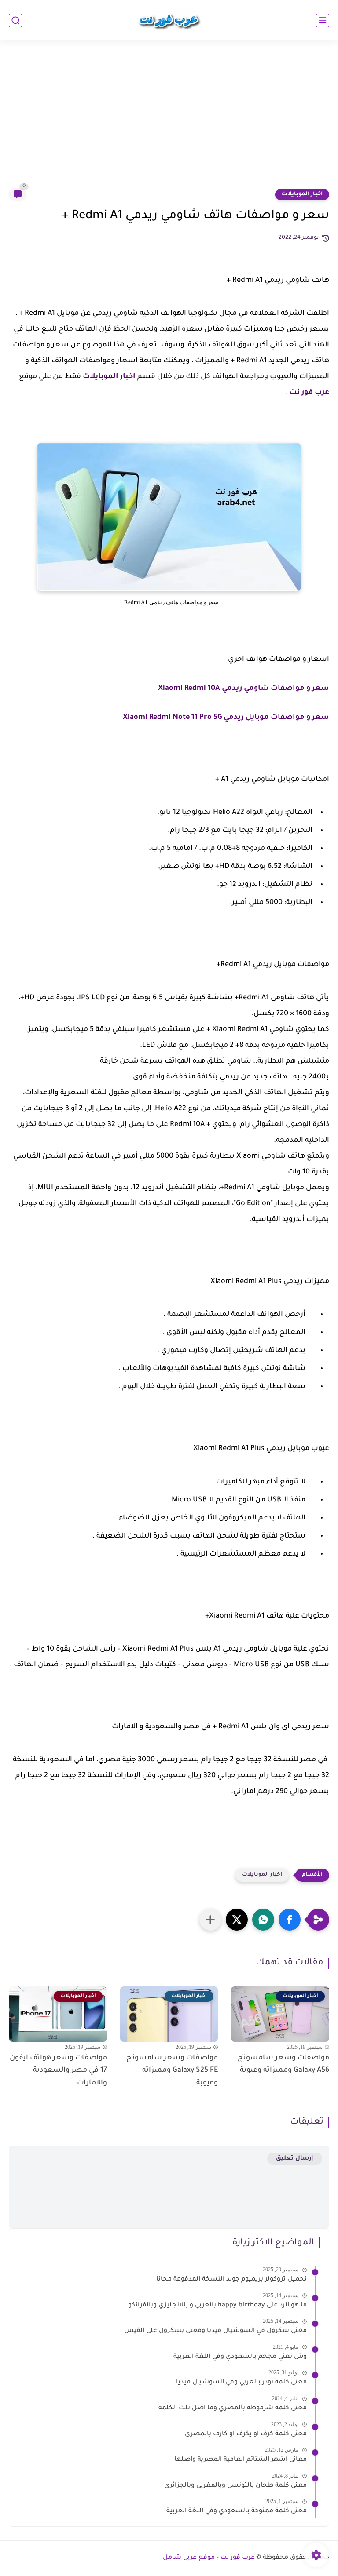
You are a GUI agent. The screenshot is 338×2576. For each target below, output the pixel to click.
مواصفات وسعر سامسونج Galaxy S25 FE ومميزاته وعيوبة (172, 2071)
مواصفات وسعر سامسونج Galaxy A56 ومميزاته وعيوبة (283, 2064)
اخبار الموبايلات (302, 194)
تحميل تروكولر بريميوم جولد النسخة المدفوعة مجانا (231, 2280)
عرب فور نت (309, 393)
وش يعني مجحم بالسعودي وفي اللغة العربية (240, 2357)
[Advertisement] (169, 120)
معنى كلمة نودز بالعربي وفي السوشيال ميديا (241, 2383)
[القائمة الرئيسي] (323, 20)
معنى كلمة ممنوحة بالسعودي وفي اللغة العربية (237, 2511)
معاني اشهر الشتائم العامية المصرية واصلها (241, 2460)
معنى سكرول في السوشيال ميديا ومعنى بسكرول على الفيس (215, 2331)
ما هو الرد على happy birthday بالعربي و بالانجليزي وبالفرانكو (217, 2306)
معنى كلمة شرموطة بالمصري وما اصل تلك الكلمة (233, 2408)
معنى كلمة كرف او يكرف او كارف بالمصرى (246, 2434)
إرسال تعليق (295, 2159)
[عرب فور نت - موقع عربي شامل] (169, 20)
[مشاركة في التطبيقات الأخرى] (210, 1920)
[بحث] (15, 20)
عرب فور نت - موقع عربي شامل (209, 2558)
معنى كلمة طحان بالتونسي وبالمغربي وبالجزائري (235, 2486)
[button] (290, 1920)
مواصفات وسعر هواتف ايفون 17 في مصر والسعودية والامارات (58, 2071)
